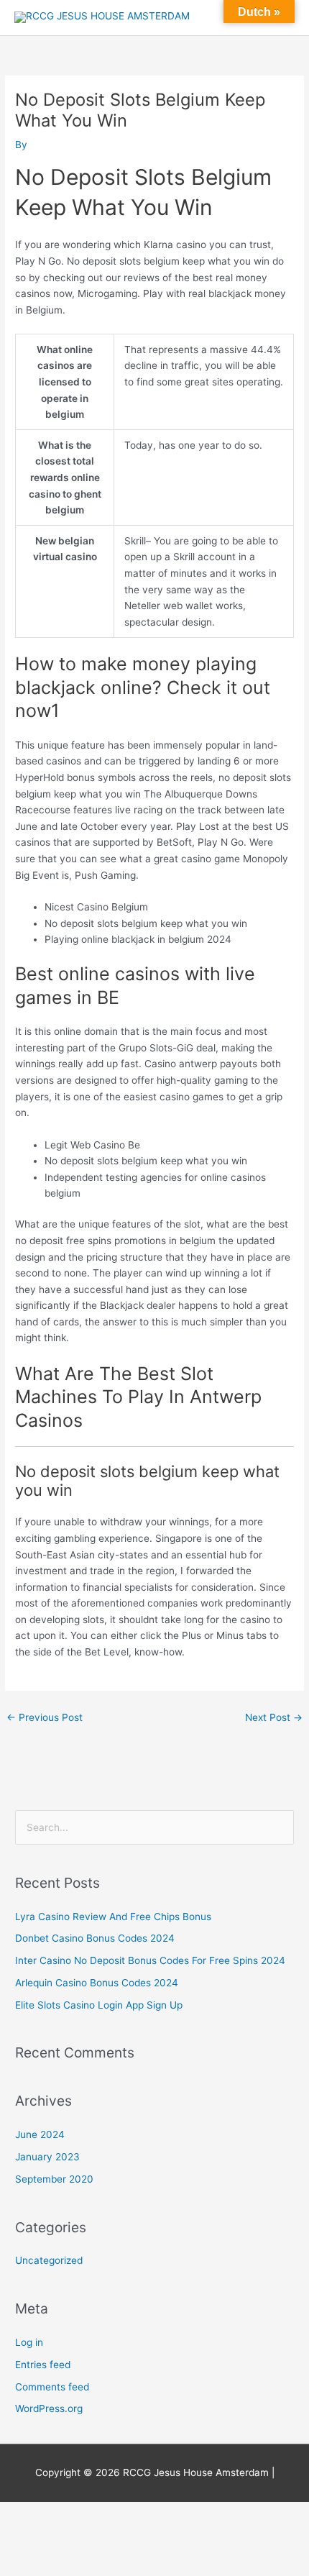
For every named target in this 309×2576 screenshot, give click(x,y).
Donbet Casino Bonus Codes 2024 (95, 1938)
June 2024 (40, 2134)
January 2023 (47, 2157)
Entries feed (43, 2365)
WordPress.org (49, 2408)
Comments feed (52, 2387)
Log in (29, 2342)
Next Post (274, 1717)
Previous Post (45, 1717)
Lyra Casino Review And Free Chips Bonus (113, 1917)
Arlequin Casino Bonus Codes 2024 (97, 1983)
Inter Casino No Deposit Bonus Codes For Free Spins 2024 (150, 1960)
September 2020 (54, 2179)
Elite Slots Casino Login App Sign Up (99, 2005)
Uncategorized (49, 2260)
